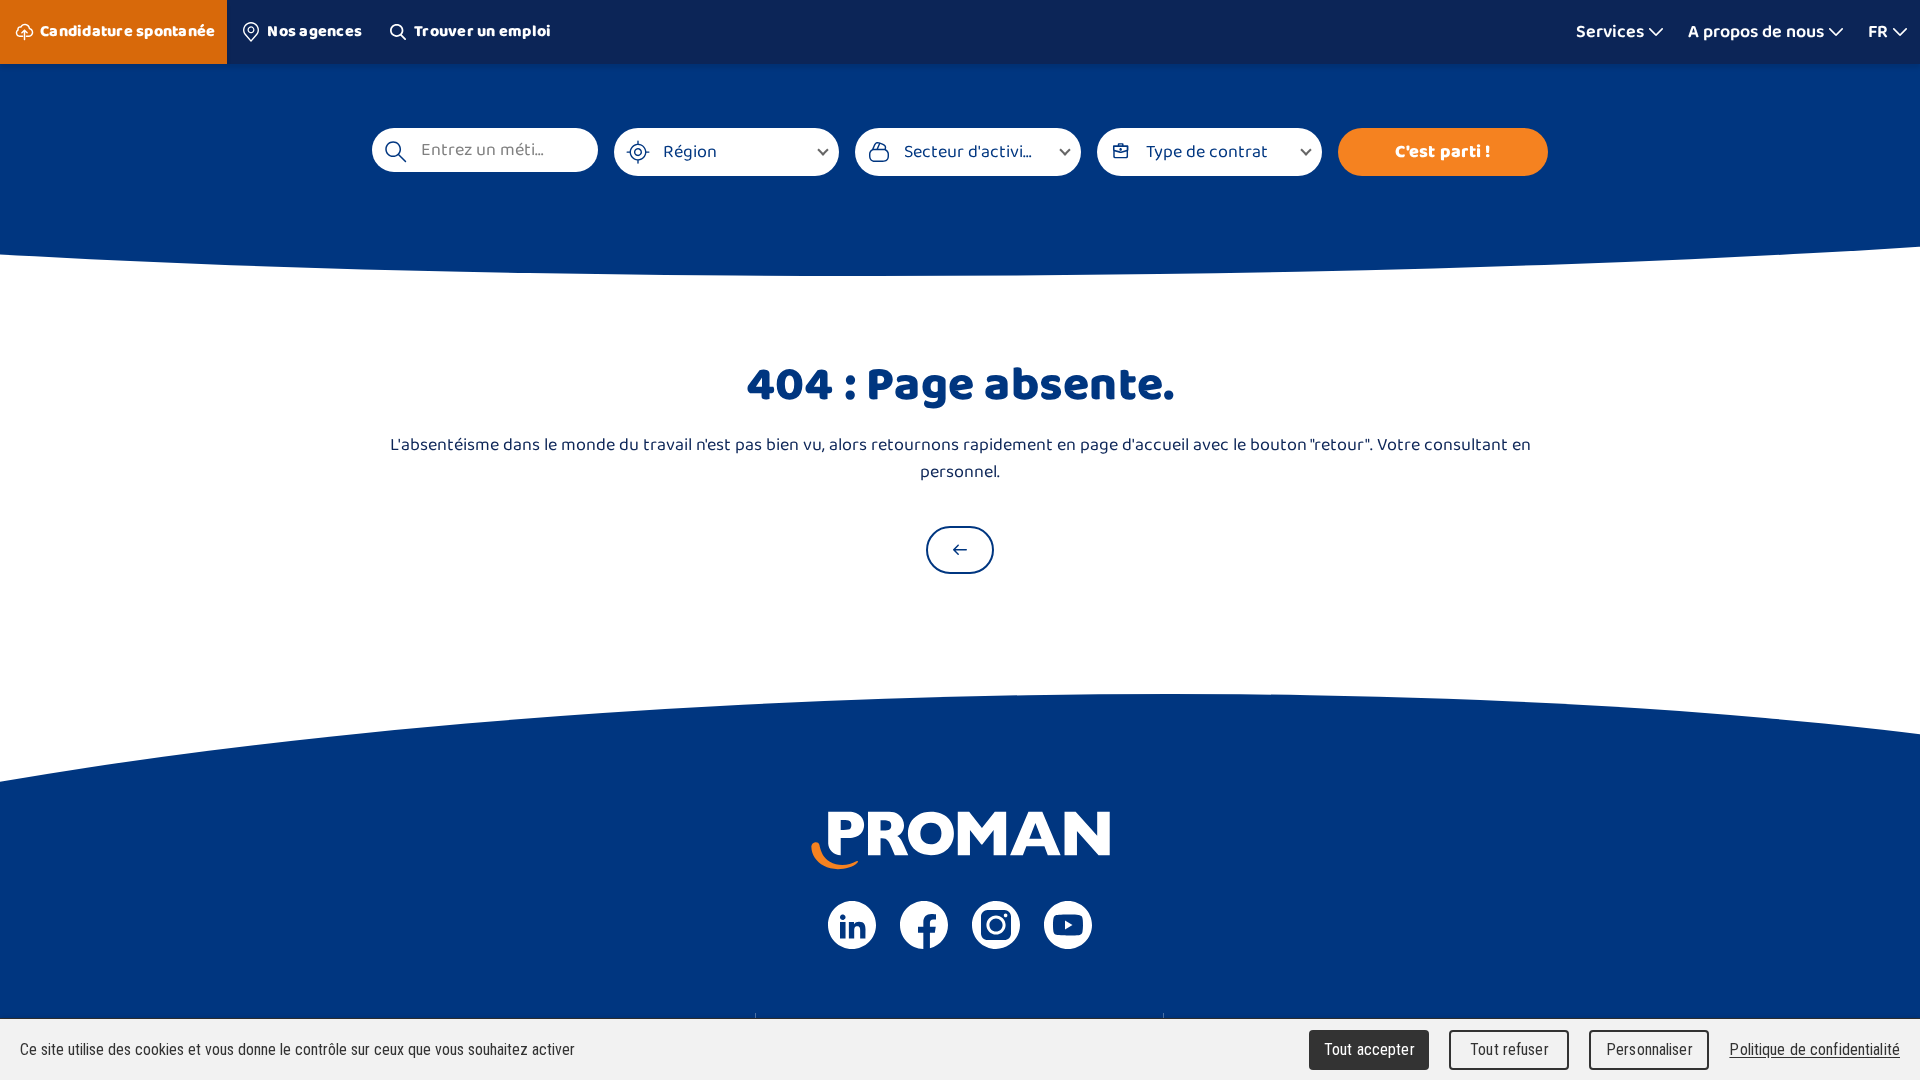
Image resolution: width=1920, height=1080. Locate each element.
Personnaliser (1649, 1049)
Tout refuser (1509, 1049)
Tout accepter (1369, 1049)
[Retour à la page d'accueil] (960, 550)
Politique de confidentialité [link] (1814, 1049)
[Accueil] (960, 32)
